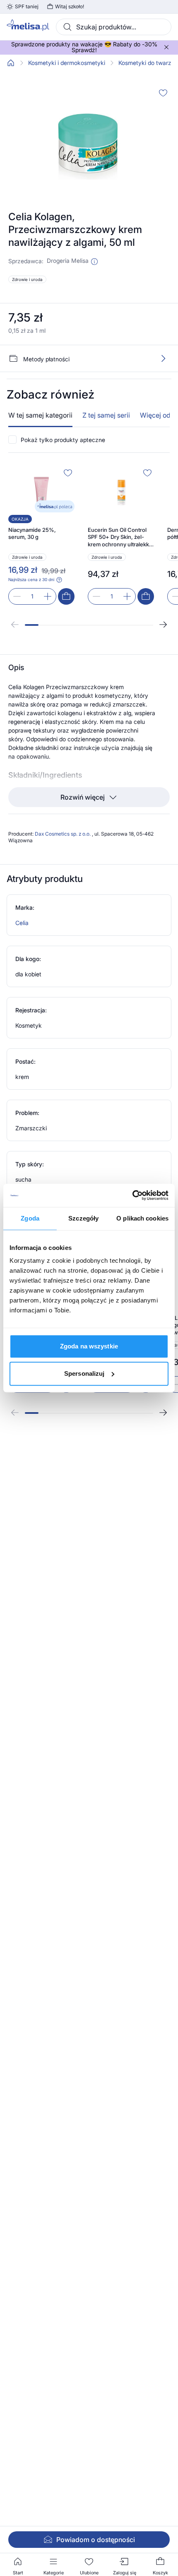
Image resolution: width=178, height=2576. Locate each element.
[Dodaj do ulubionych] (163, 93)
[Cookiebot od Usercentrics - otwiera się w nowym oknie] (132, 1195)
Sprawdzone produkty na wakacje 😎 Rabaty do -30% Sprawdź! (84, 47)
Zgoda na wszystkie (89, 1346)
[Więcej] (163, 358)
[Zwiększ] (48, 596)
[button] (94, 262)
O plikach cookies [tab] (142, 1218)
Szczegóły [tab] (83, 1218)
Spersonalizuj (84, 1373)
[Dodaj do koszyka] (66, 596)
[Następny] (163, 625)
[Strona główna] (11, 63)
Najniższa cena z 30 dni (31, 579)
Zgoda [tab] (30, 1218)
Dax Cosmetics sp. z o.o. (63, 834)
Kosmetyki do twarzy (147, 63)
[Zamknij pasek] (166, 47)
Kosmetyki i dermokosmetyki (67, 63)
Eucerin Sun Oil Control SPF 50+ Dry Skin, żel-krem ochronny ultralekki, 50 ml (120, 537)
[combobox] (114, 27)
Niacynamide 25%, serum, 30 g (32, 533)
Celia (22, 923)
